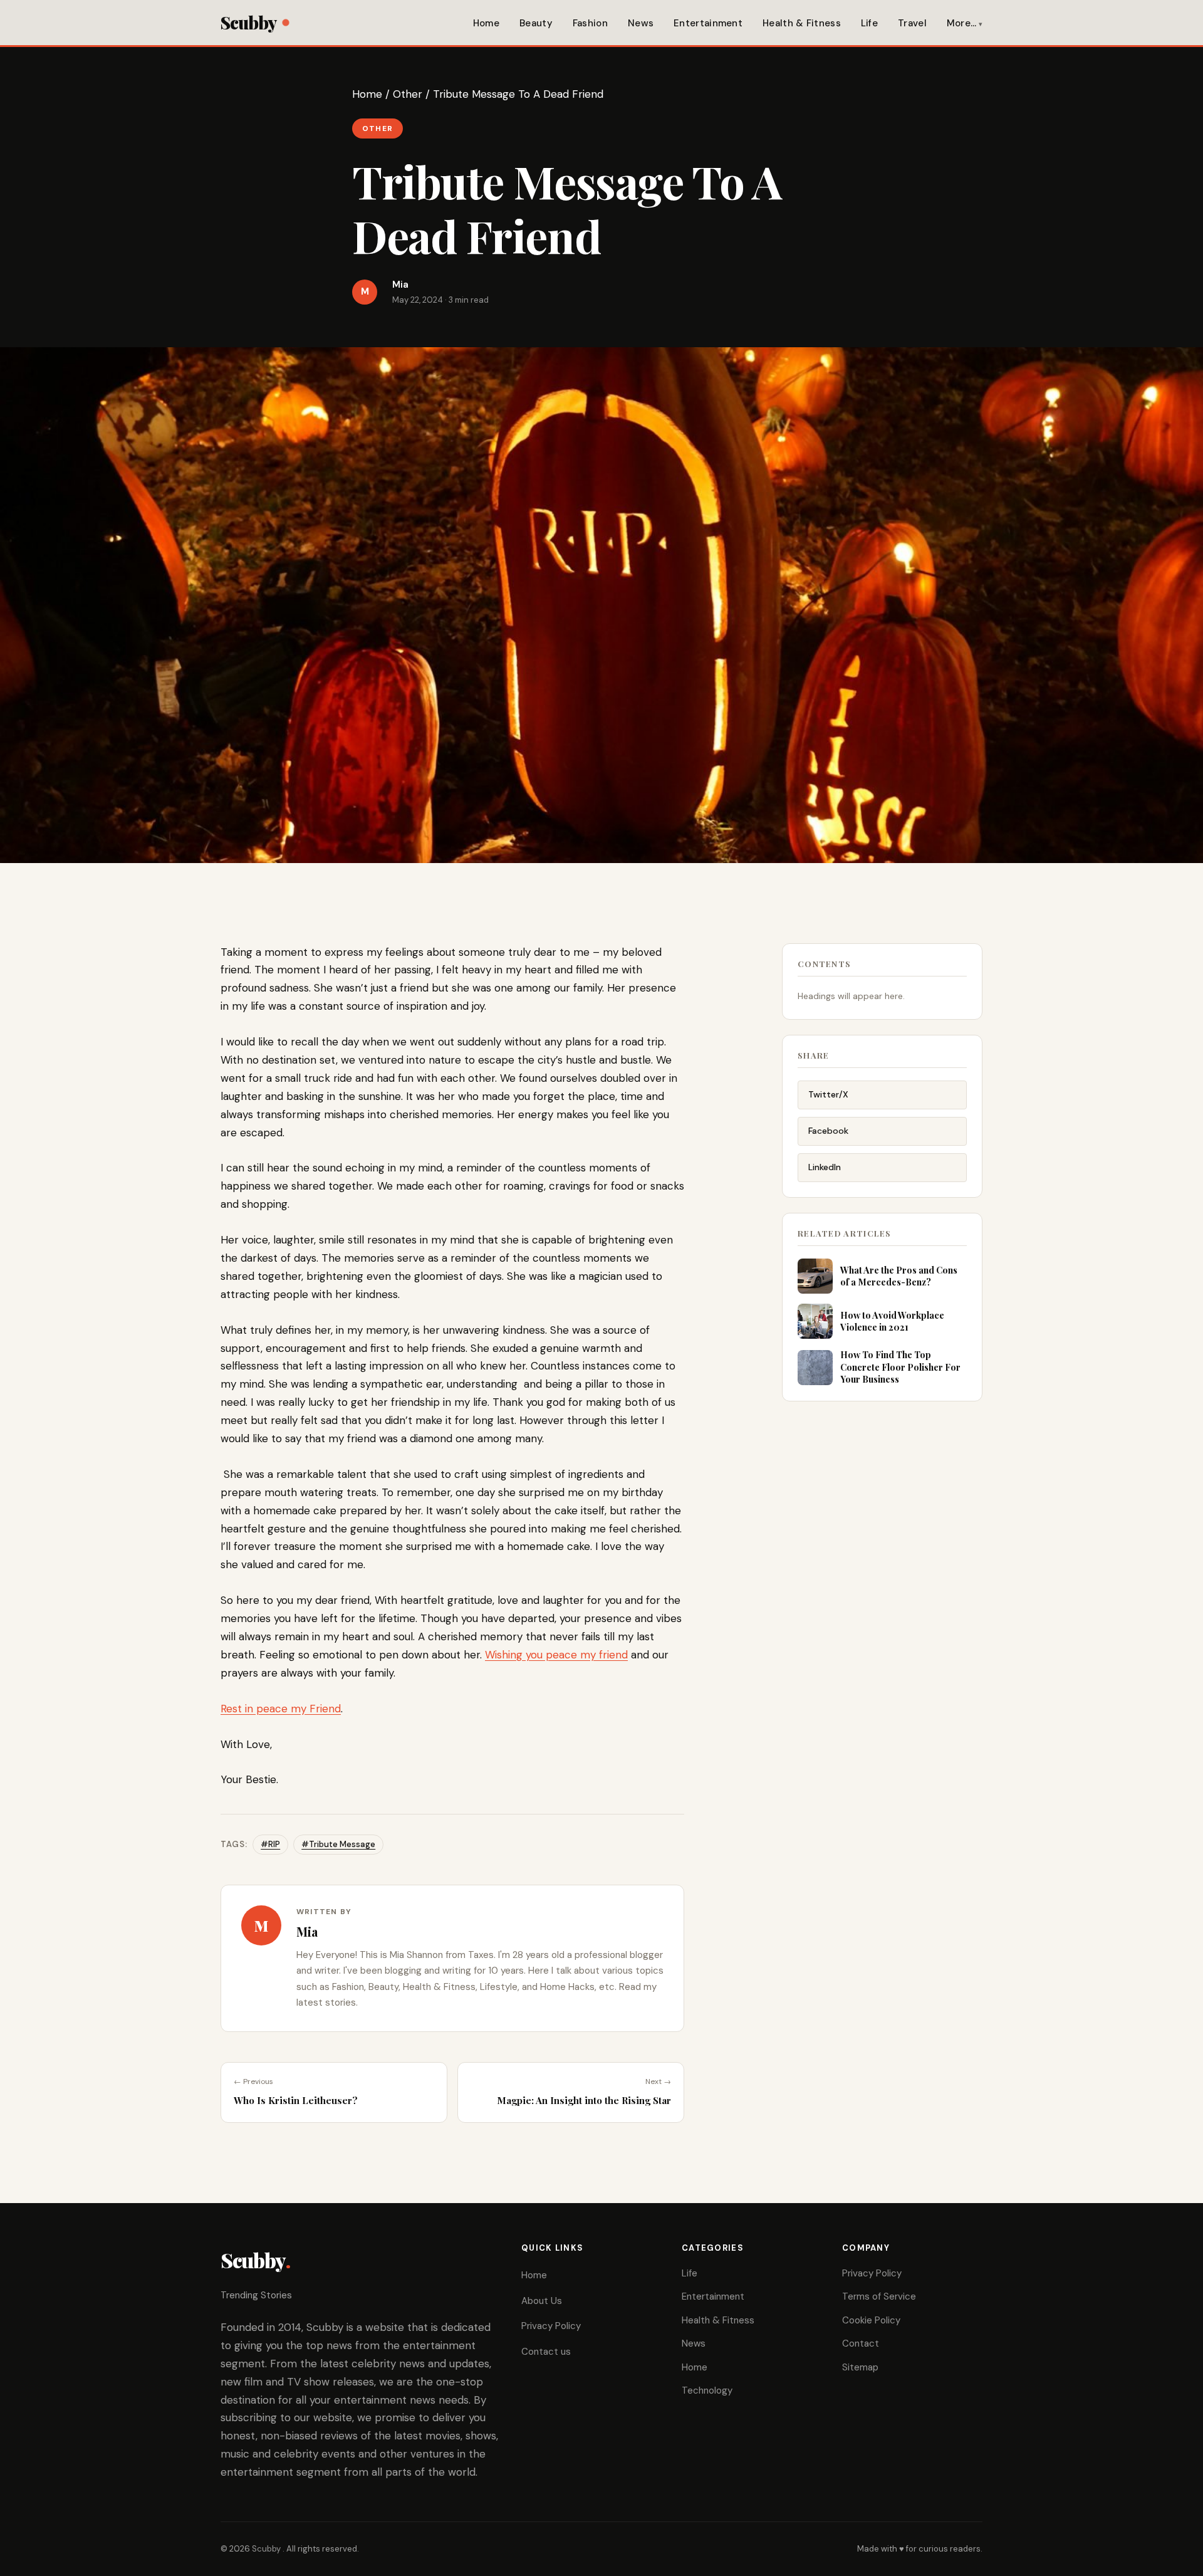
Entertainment (708, 23)
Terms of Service (879, 2296)
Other (408, 94)
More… (962, 23)
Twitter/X (828, 1094)
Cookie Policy (871, 2320)
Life (869, 23)
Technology (707, 2390)
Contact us (546, 2352)
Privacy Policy (551, 2326)
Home (486, 23)
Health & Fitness (802, 23)
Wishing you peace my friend (556, 1655)
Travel (912, 23)
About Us (542, 2301)
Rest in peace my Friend (281, 1709)
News (641, 23)
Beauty (536, 23)
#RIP (270, 1844)
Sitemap (860, 2367)
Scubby (248, 22)
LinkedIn (825, 1167)
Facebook (828, 1131)
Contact (861, 2343)
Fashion (590, 23)
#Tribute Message (338, 1844)
